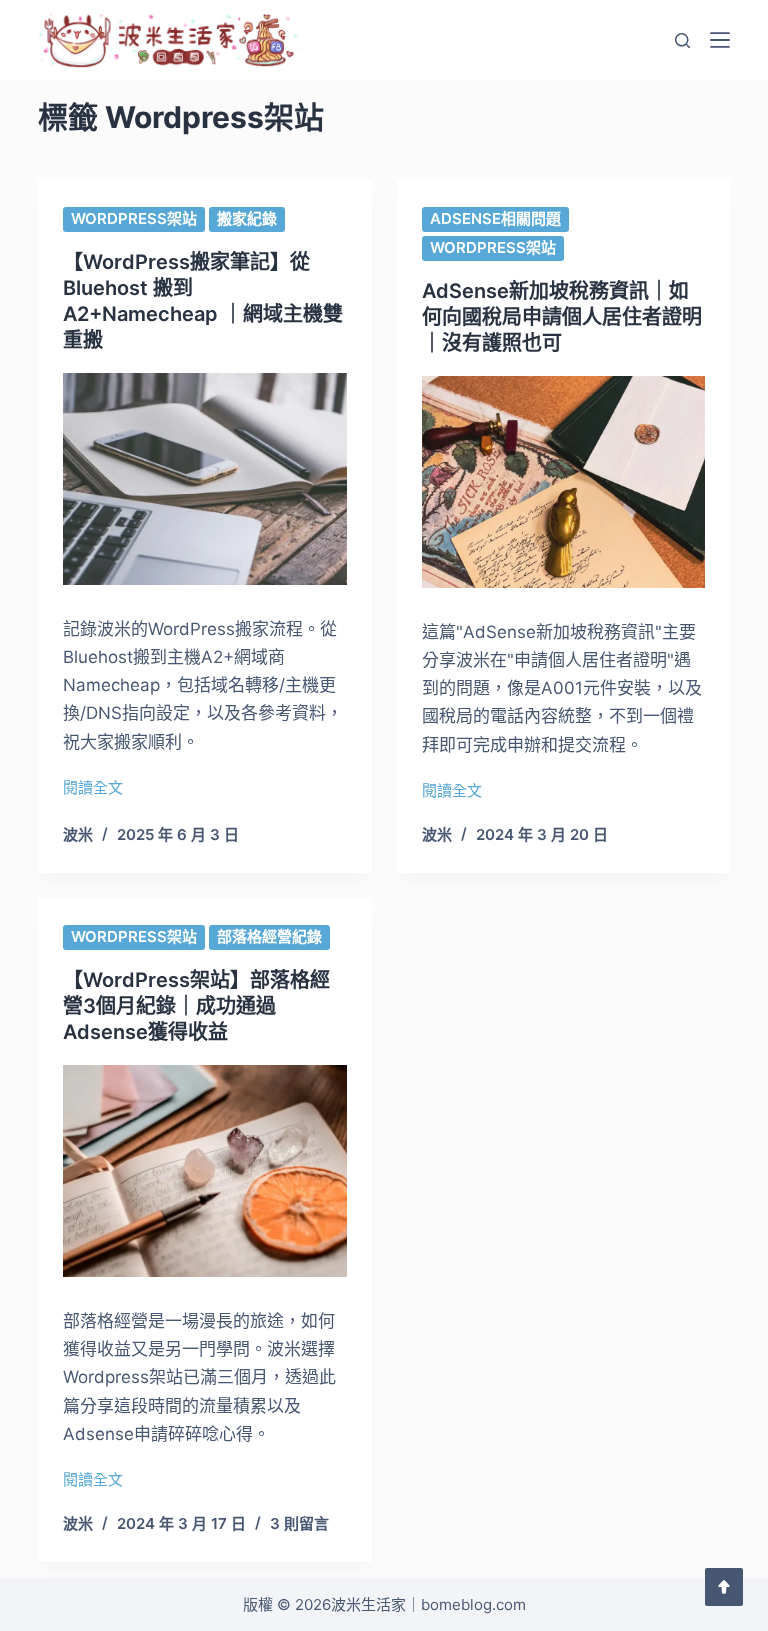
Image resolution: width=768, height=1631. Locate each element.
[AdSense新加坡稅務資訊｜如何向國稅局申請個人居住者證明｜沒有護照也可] (563, 482)
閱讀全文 (93, 789)
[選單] (720, 40)
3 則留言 (299, 1523)
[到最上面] (724, 1587)
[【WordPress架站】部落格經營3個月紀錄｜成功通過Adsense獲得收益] (204, 1171)
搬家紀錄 (247, 218)
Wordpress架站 (134, 218)
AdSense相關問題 (495, 218)
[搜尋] (682, 40)
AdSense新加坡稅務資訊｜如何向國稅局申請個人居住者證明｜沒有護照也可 (562, 317)
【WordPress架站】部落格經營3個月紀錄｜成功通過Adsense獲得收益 (196, 1006)
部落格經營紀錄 (269, 936)
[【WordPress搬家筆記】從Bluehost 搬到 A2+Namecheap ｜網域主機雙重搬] (204, 479)
